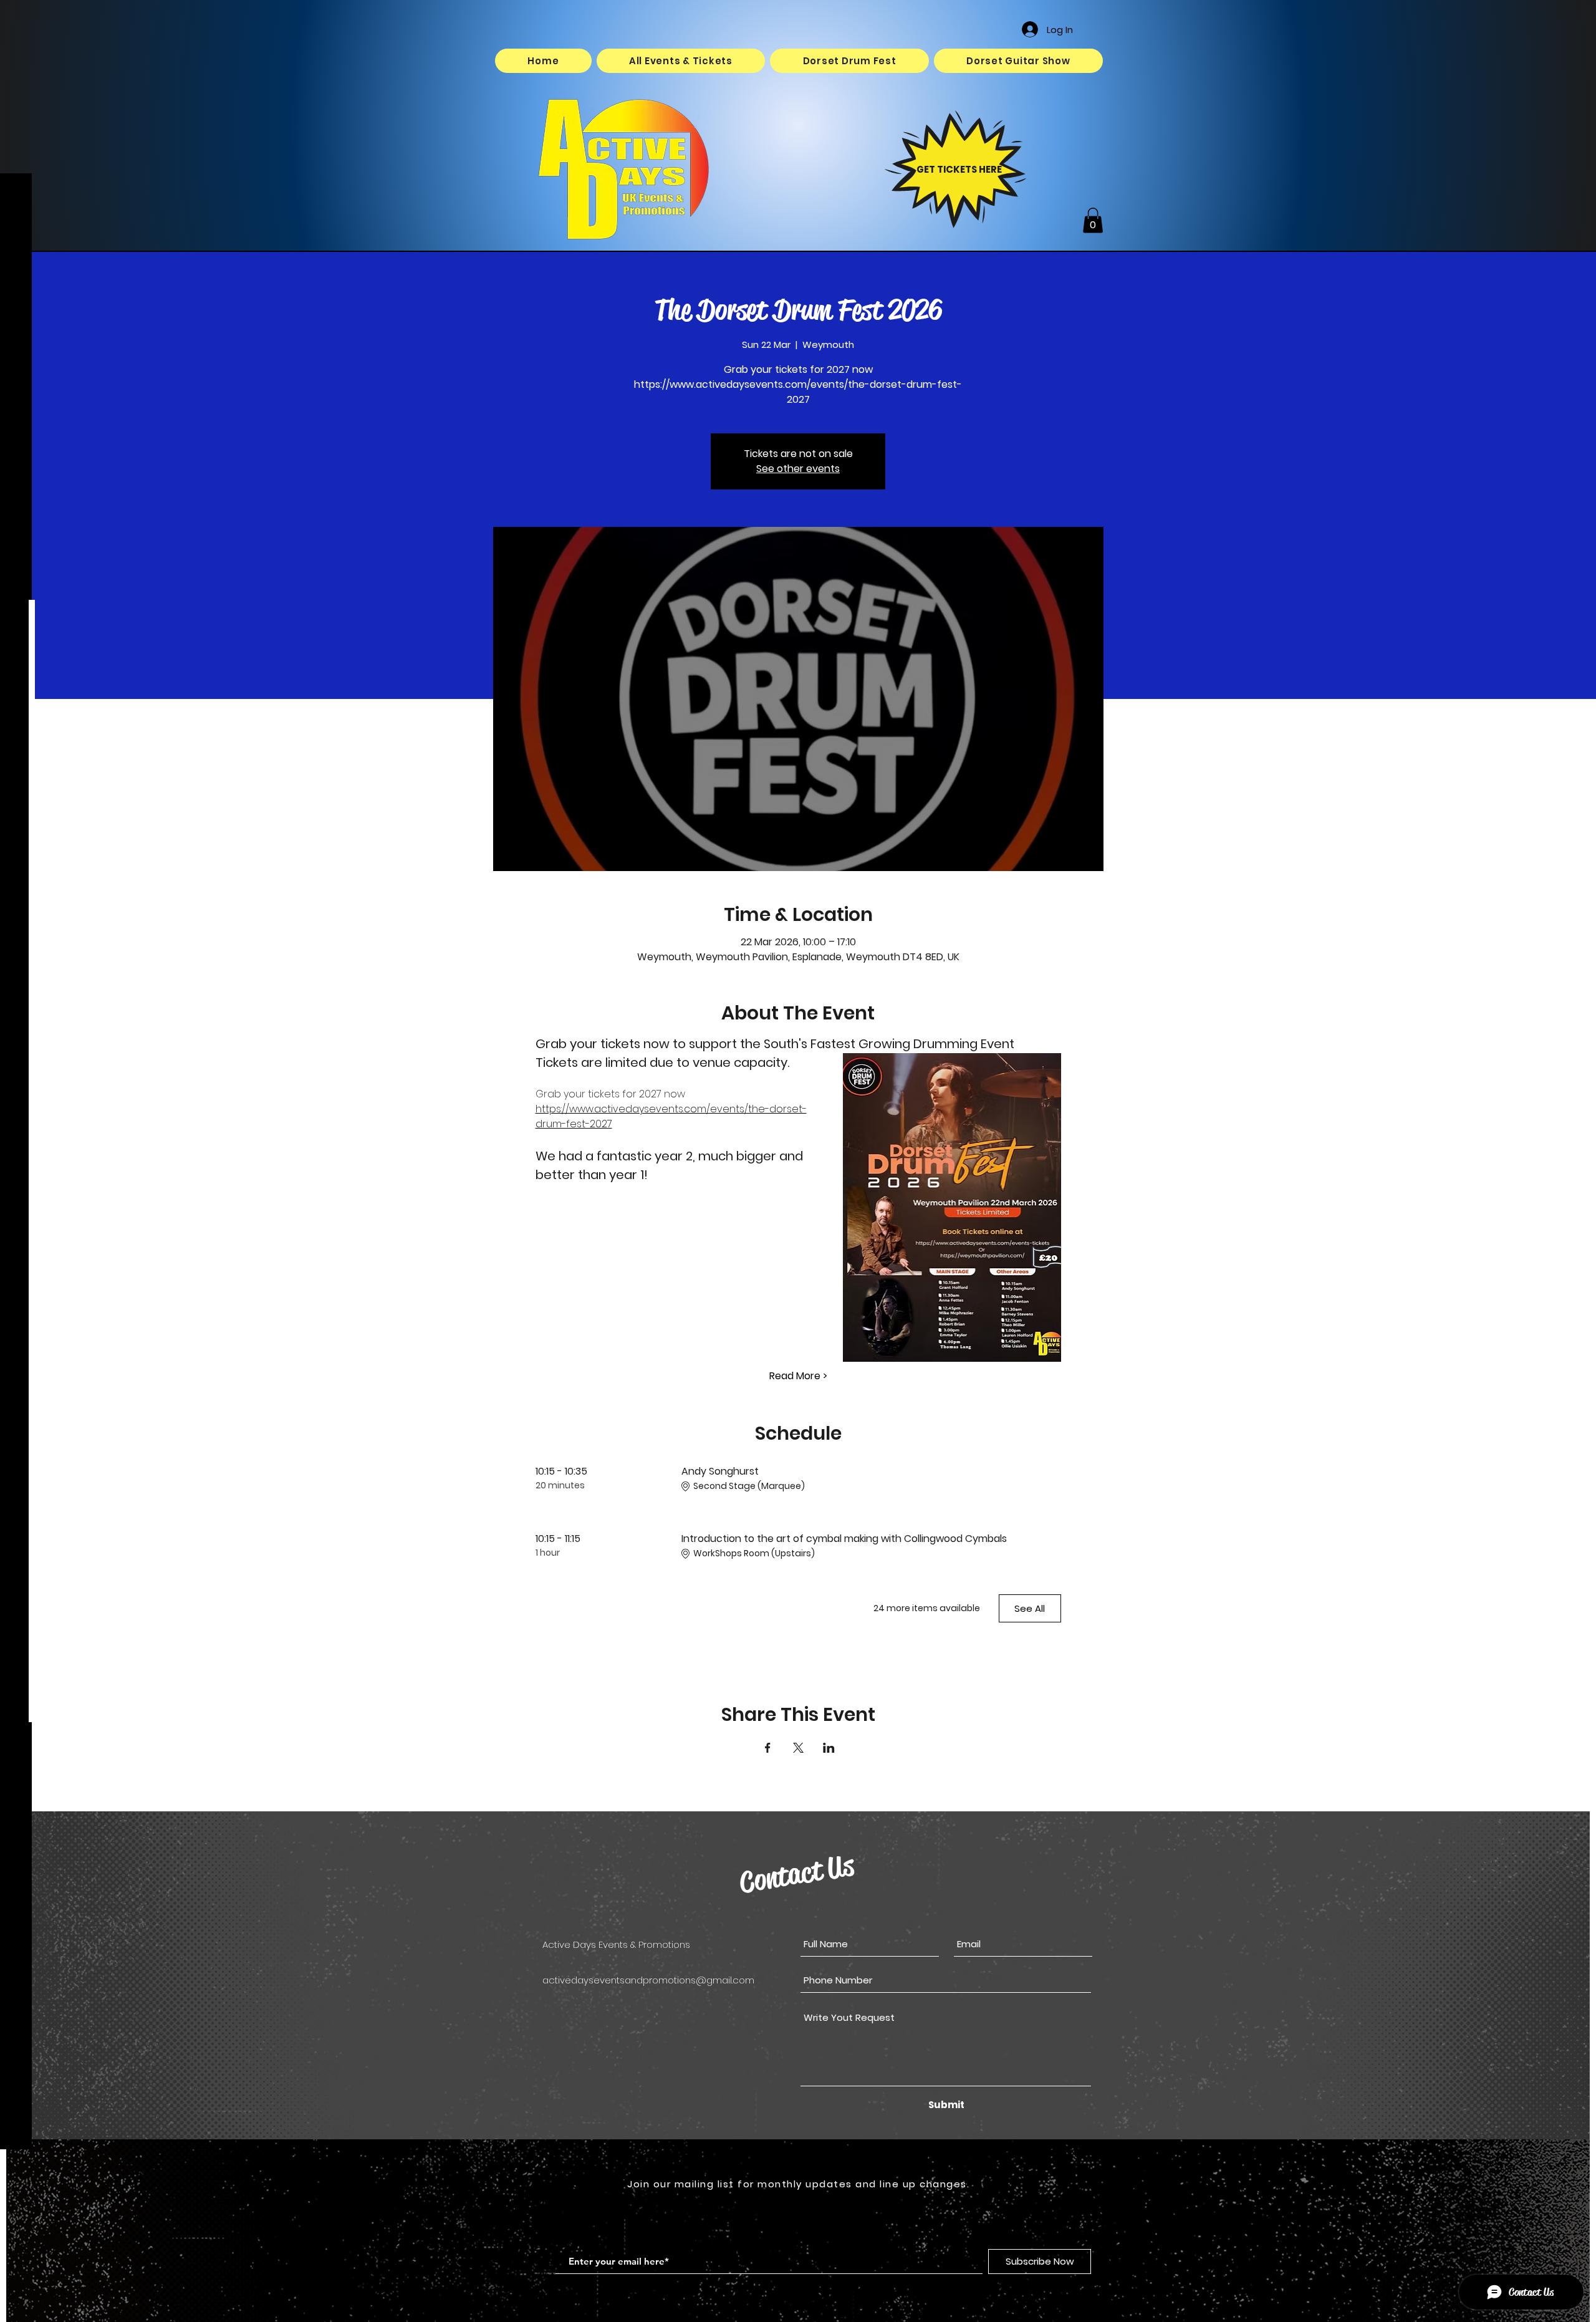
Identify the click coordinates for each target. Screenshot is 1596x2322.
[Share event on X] (798, 1748)
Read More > (798, 1376)
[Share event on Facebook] (768, 1748)
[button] (1093, 220)
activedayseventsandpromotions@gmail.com (648, 1980)
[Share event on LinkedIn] (829, 1748)
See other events (798, 469)
